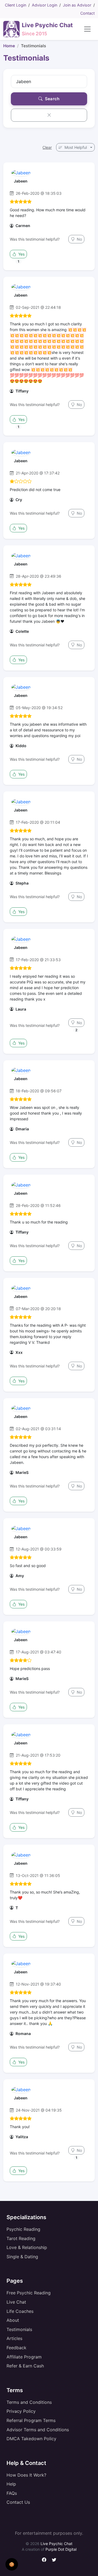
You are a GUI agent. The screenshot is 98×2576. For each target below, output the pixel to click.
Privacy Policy (21, 2411)
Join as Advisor (77, 5)
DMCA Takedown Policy (31, 2439)
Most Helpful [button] (76, 147)
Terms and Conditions (29, 2402)
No (79, 239)
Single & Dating (22, 2257)
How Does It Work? (26, 2475)
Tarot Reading (21, 2238)
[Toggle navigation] (87, 29)
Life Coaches (20, 2311)
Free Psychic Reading (29, 2293)
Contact (88, 13)
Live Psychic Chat (56, 2544)
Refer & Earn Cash (25, 2366)
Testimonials (19, 2329)
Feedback (16, 2348)
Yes (21, 254)
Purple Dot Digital (61, 2549)
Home (9, 46)
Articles (14, 2338)
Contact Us (18, 2502)
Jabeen (21, 181)
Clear (47, 147)
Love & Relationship (27, 2247)
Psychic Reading (23, 2229)
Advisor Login (45, 5)
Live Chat (16, 2302)
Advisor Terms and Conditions (38, 2430)
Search (52, 99)
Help (11, 2484)
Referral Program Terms (31, 2420)
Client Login (16, 5)
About (13, 2320)
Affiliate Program (24, 2357)
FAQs (12, 2493)
